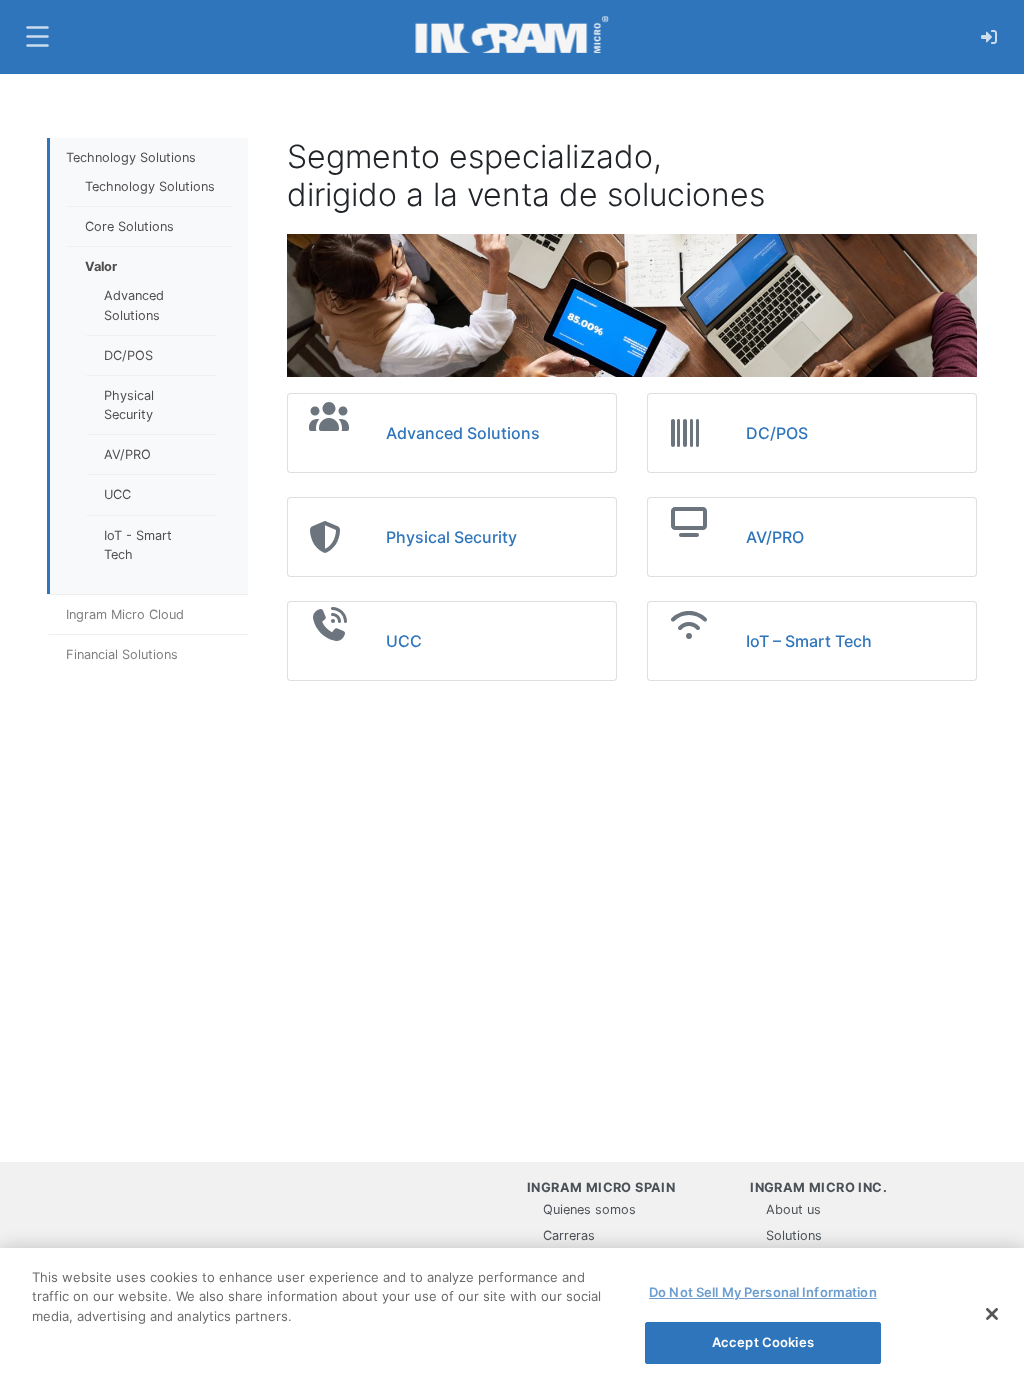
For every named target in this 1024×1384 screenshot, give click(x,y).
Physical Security (129, 405)
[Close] (992, 1314)
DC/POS (128, 355)
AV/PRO (127, 454)
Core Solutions (129, 226)
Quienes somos (589, 1209)
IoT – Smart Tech (809, 641)
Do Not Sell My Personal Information (763, 1292)
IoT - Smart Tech (138, 545)
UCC (117, 494)
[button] (35, 36)
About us (793, 1209)
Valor (101, 266)
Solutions (794, 1235)
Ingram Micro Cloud (125, 614)
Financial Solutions (122, 654)
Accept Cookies (763, 1342)
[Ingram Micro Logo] (512, 36)
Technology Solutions (131, 157)
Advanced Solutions (134, 305)
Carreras (569, 1235)
